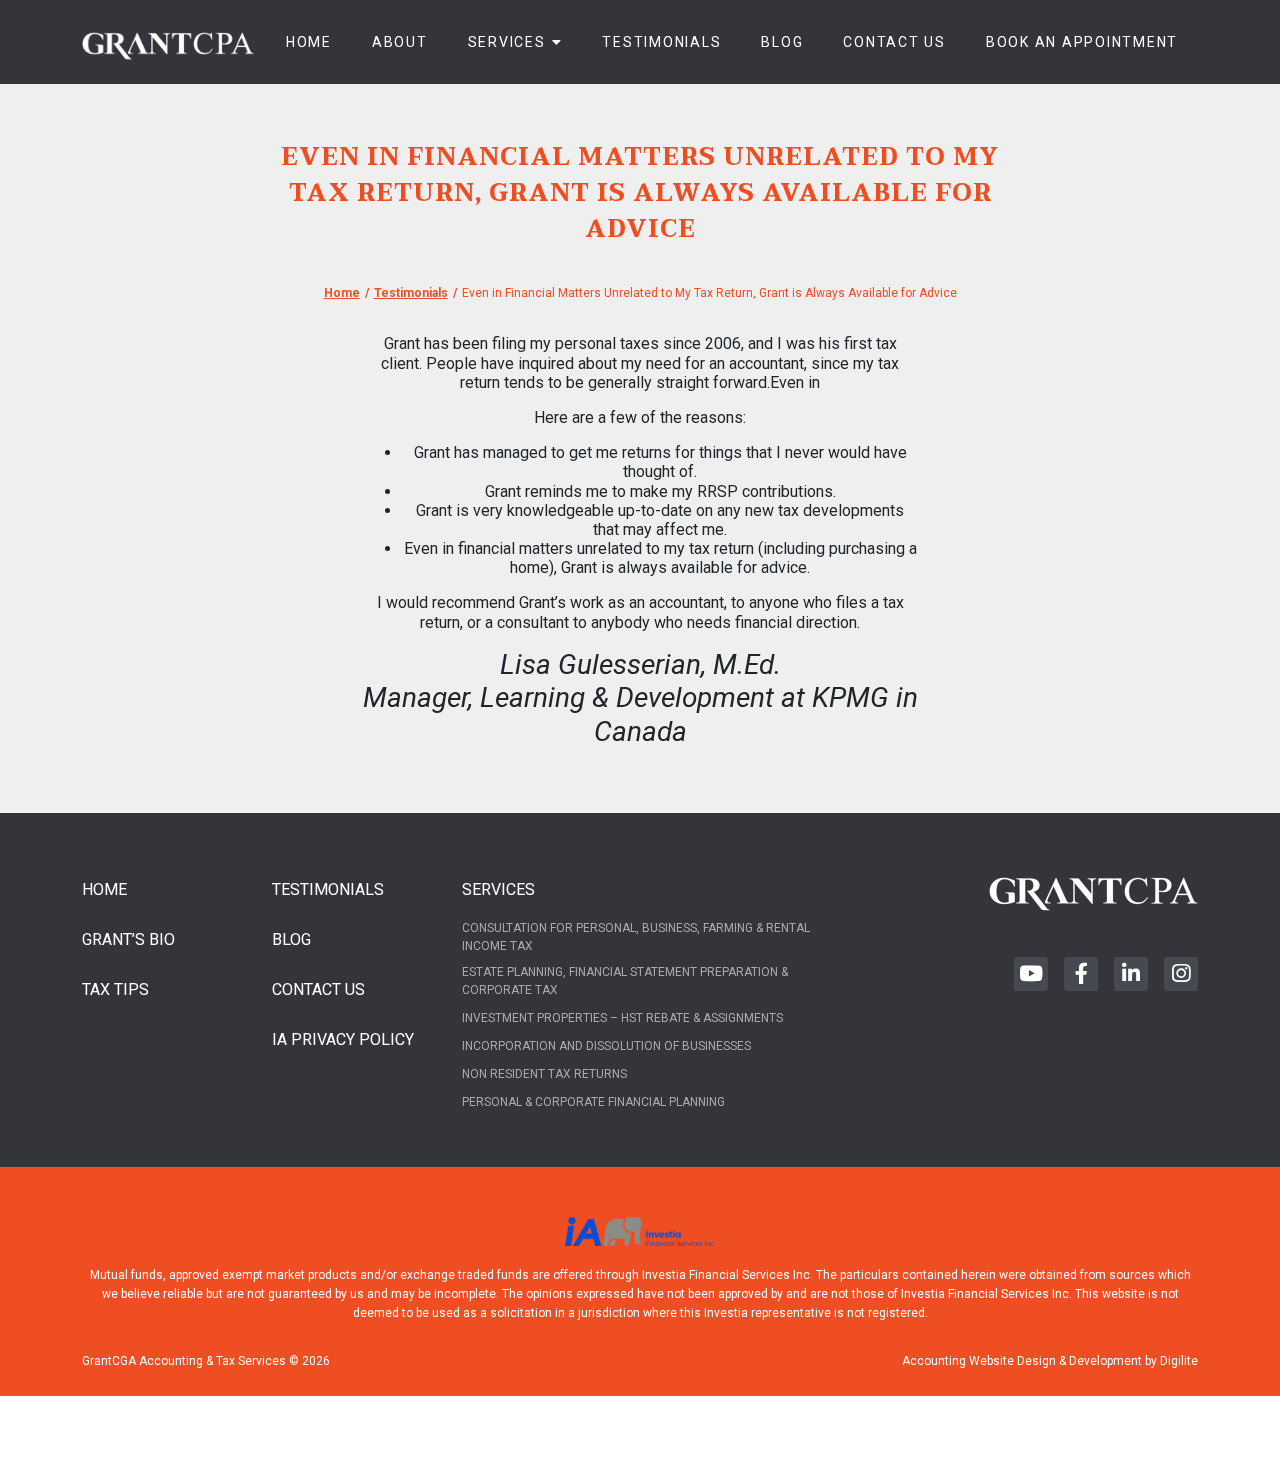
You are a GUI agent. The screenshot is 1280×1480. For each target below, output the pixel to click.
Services (507, 42)
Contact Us (894, 42)
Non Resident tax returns (544, 1074)
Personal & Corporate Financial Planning (593, 1102)
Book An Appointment (1082, 42)
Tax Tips (115, 989)
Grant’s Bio (128, 939)
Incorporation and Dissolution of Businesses (606, 1046)
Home (309, 42)
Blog (782, 42)
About (400, 42)
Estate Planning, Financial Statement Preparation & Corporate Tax (625, 981)
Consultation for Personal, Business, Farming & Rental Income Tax (636, 937)
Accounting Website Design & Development (1022, 1361)
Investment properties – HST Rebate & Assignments (622, 1018)
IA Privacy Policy (343, 1039)
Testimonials (661, 42)
